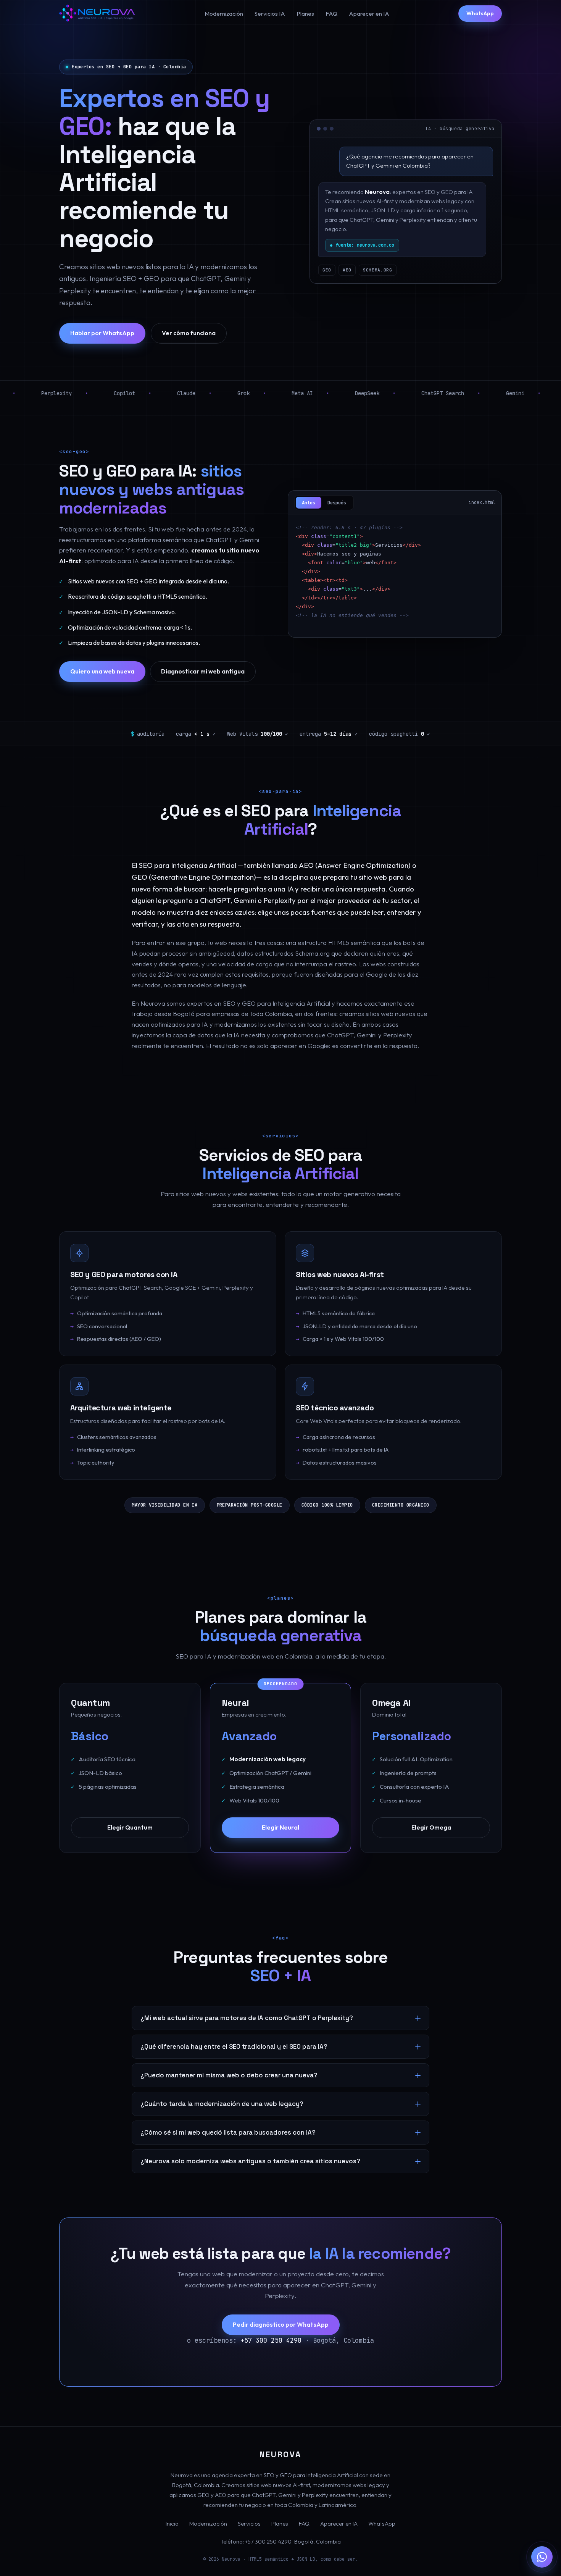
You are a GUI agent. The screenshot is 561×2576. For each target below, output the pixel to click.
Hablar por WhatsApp (102, 333)
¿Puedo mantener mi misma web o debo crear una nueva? (229, 2075)
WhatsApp (480, 13)
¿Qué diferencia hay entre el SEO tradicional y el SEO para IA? (234, 2047)
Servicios (249, 2524)
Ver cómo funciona (189, 333)
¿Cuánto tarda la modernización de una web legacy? (222, 2104)
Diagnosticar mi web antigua (203, 671)
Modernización (224, 14)
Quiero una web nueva (102, 671)
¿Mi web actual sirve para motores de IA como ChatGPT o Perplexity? (247, 2018)
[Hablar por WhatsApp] (542, 2557)
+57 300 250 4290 (271, 2340)
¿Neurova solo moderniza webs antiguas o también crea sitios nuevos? (250, 2161)
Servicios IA (270, 14)
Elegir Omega (431, 1827)
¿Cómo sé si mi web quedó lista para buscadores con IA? (228, 2133)
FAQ (331, 14)
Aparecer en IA (369, 14)
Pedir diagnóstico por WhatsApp (281, 2324)
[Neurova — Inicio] (97, 14)
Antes (309, 503)
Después (337, 503)
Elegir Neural (280, 1827)
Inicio (172, 2524)
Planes (305, 14)
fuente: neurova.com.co (365, 245)
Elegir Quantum (130, 1827)
